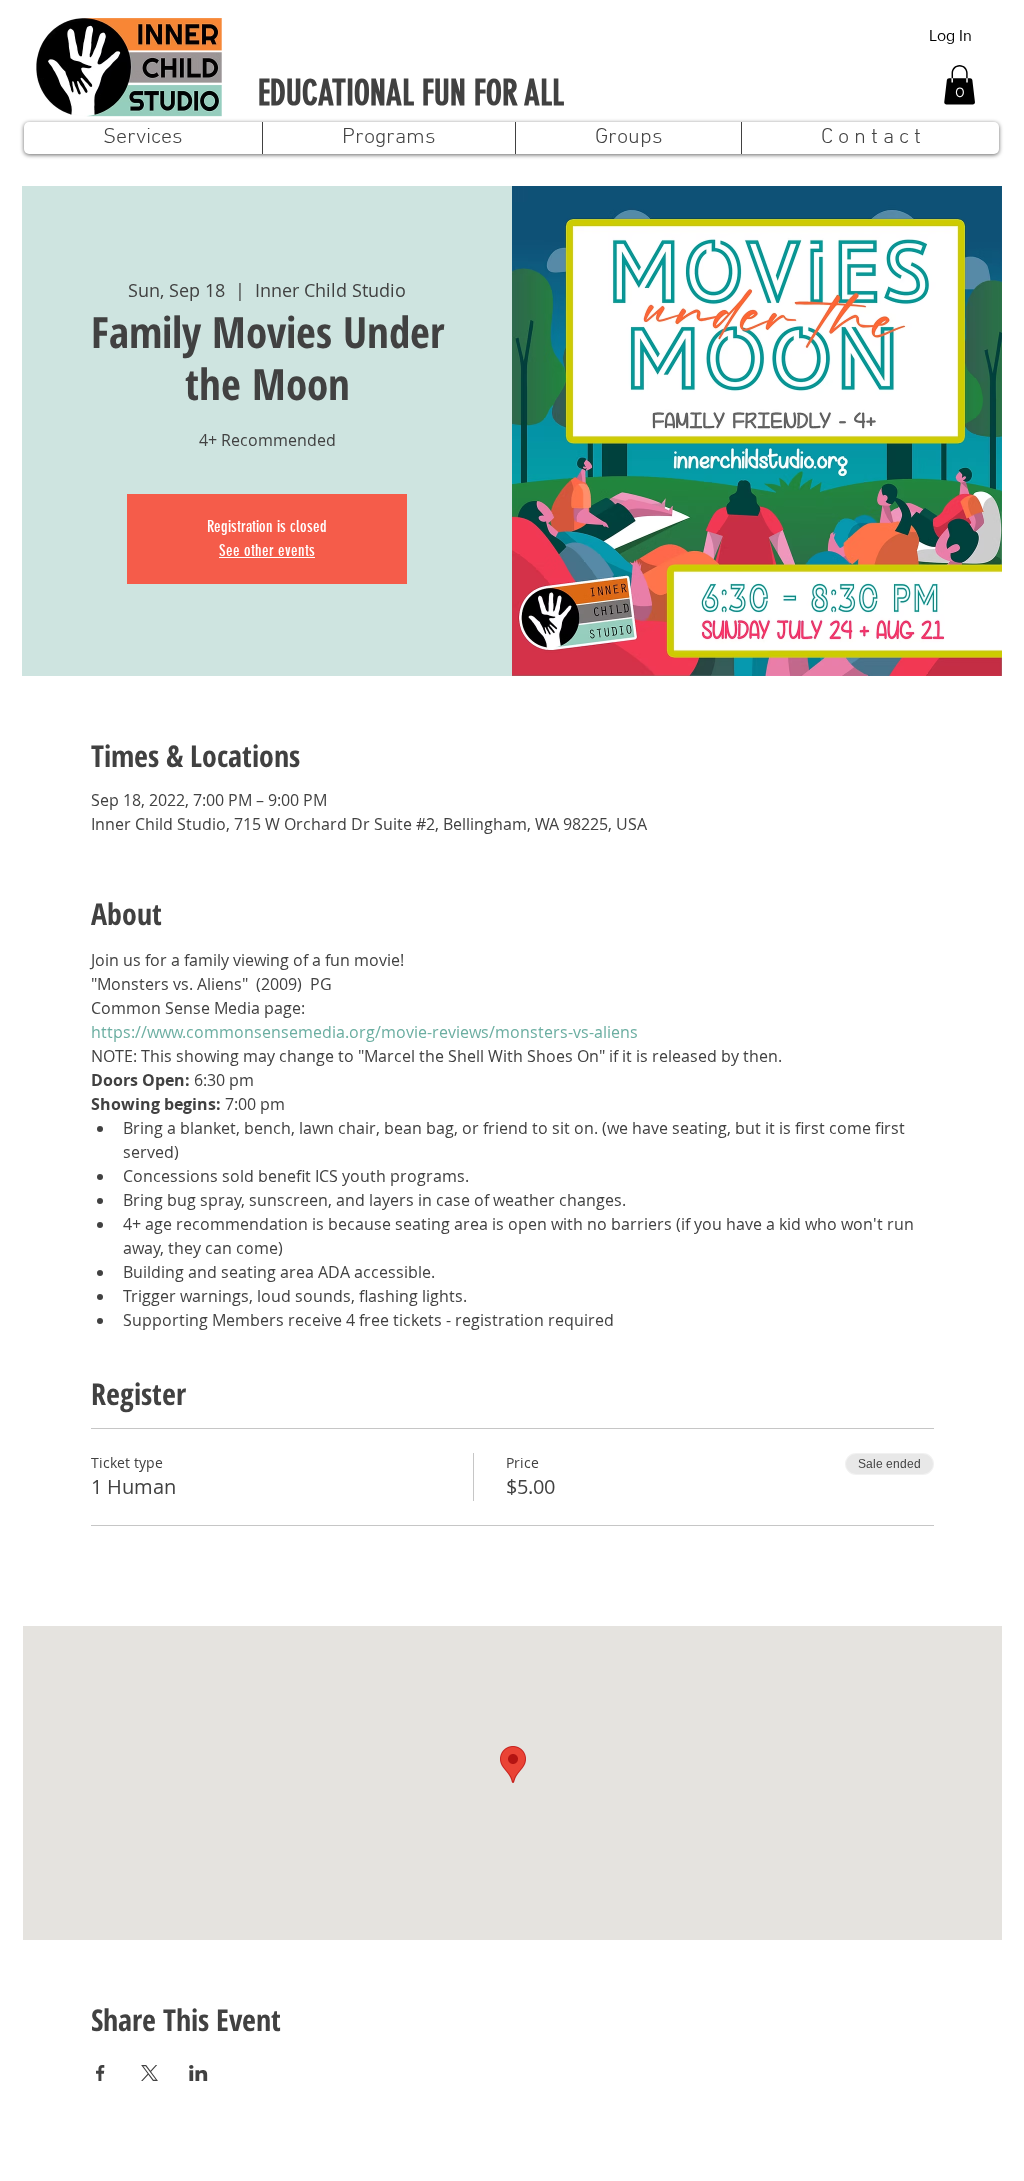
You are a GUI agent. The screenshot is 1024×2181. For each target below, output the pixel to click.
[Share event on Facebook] (100, 2073)
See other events (267, 550)
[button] (959, 84)
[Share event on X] (149, 2073)
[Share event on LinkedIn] (198, 2073)
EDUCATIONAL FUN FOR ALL (411, 93)
